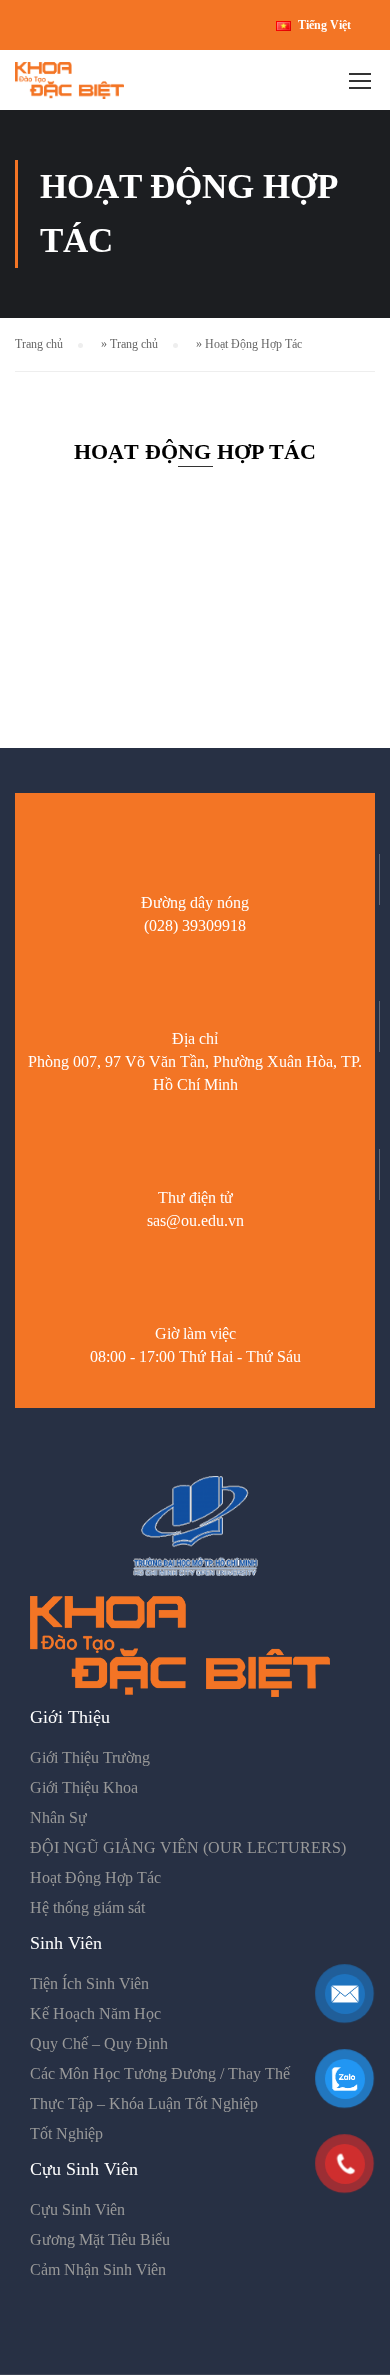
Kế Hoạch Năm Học (95, 2013)
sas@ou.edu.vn (195, 1220)
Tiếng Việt (324, 25)
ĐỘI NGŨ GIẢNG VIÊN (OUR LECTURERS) (188, 1847)
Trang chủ (39, 344)
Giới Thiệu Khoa (84, 1787)
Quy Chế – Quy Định (99, 2043)
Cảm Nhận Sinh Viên (98, 2269)
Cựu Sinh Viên (77, 2209)
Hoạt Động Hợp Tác (95, 1877)
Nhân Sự (58, 1817)
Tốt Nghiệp (66, 2133)
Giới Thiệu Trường (90, 1757)
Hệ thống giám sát (87, 1907)
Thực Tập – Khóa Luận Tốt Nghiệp (144, 2103)
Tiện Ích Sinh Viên (89, 1983)
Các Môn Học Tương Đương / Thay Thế (160, 2073)
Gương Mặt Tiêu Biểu (100, 2239)
